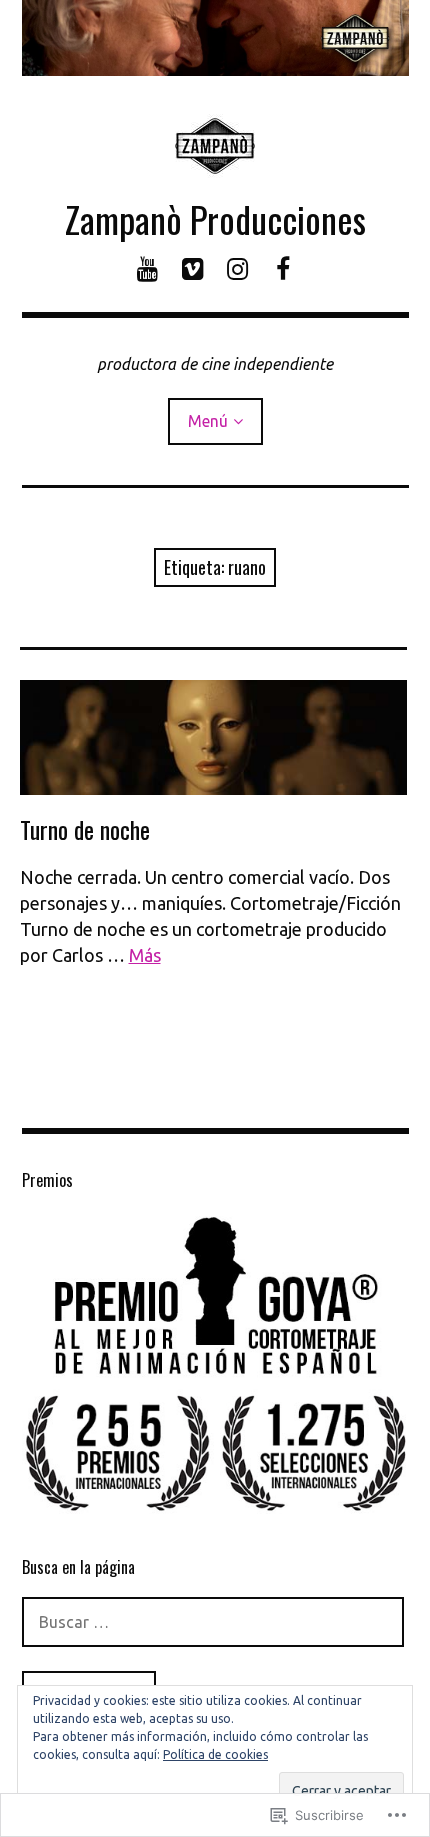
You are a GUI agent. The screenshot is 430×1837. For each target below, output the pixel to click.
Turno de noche (85, 829)
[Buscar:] (213, 1621)
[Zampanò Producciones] (215, 38)
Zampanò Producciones (215, 218)
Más (145, 955)
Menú (208, 421)
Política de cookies (215, 1754)
